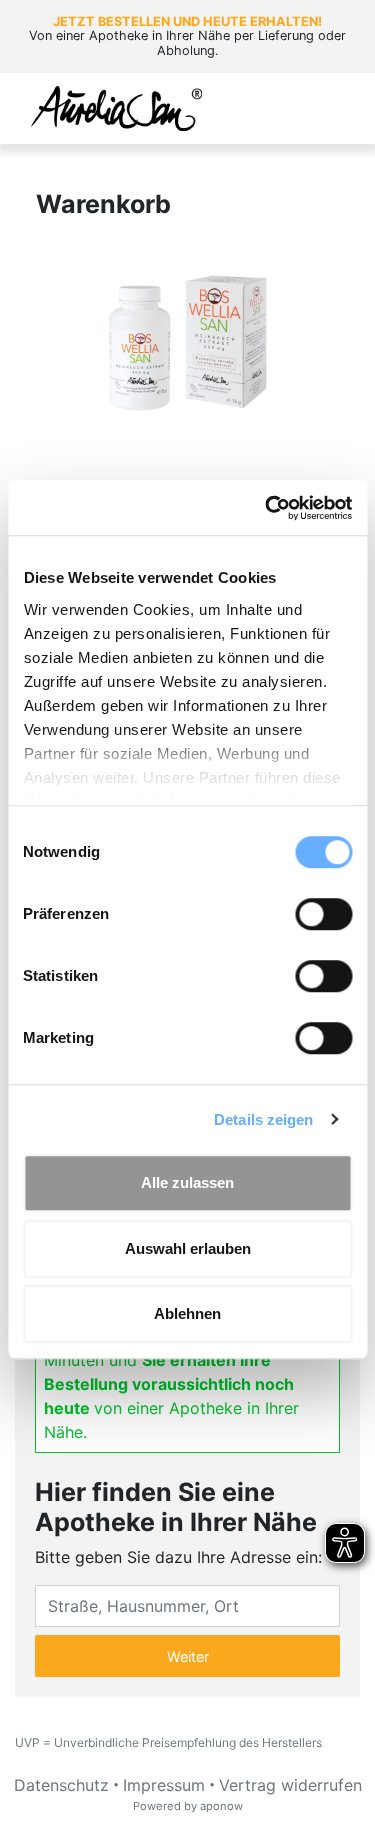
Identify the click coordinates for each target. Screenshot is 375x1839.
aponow (221, 1806)
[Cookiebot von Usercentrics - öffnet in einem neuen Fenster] (267, 508)
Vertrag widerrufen (290, 1785)
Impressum (164, 1785)
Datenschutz (61, 1785)
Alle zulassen (187, 1182)
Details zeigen (263, 1119)
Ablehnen (187, 1313)
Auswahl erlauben (188, 1248)
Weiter (188, 1656)
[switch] (323, 914)
